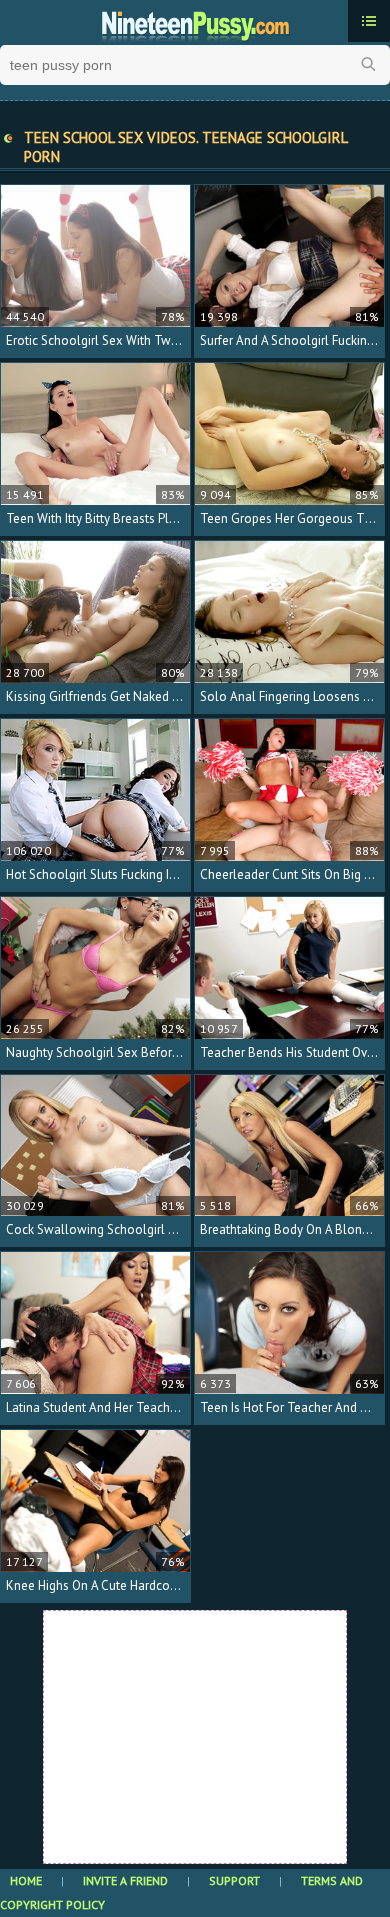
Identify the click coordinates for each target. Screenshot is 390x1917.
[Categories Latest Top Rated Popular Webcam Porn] (369, 21)
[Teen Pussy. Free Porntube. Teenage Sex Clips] (195, 23)
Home (26, 1880)
